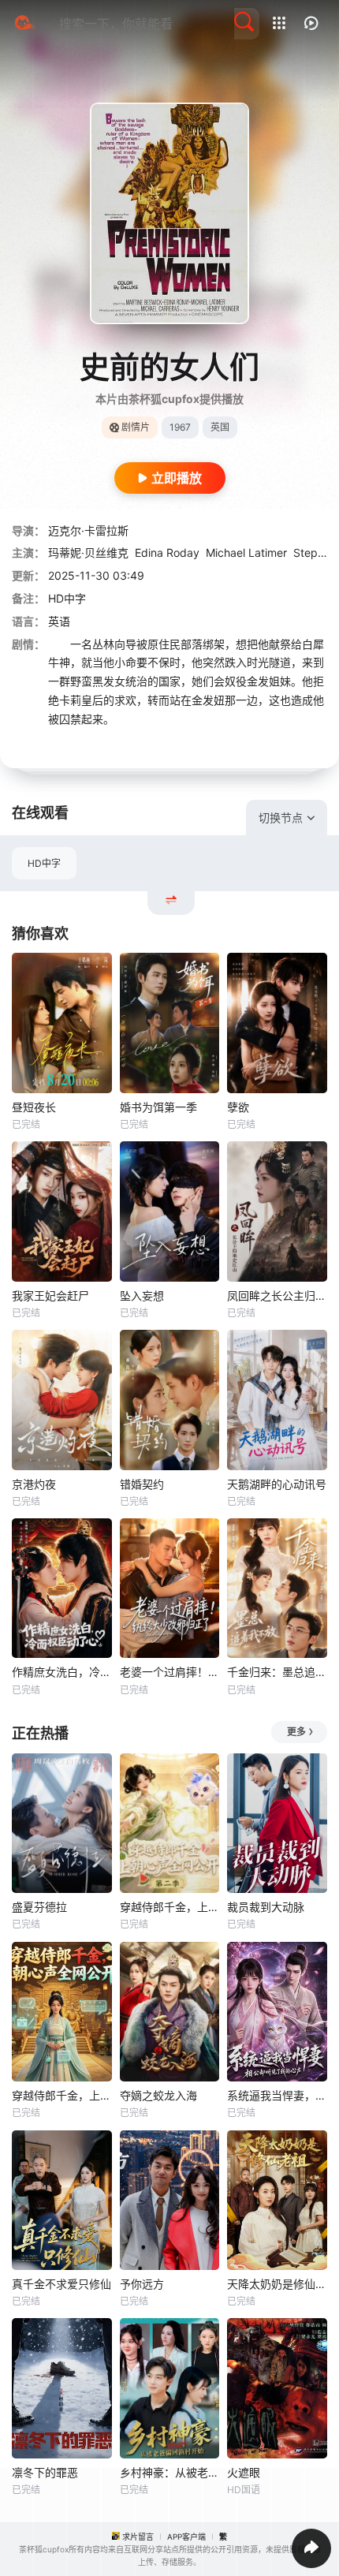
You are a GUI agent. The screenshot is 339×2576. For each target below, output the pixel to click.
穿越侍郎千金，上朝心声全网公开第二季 (170, 1907)
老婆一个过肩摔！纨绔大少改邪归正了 (170, 1672)
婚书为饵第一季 (158, 1107)
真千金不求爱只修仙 (61, 2284)
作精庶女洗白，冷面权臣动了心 (62, 1672)
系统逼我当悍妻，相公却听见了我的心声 (277, 2095)
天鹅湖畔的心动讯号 (277, 1484)
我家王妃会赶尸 (50, 1295)
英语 (59, 621)
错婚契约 (142, 1484)
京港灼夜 (34, 1484)
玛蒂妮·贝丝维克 (88, 553)
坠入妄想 (142, 1295)
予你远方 (142, 2284)
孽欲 (238, 1107)
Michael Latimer (246, 553)
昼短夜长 (34, 1107)
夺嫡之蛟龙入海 (158, 2095)
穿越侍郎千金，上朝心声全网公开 (62, 2095)
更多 (296, 1732)
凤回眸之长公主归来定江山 (277, 1295)
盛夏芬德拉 (39, 1907)
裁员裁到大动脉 (266, 1907)
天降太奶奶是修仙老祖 (277, 2284)
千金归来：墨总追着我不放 (277, 1672)
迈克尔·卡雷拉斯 (88, 530)
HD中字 (44, 863)
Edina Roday (167, 553)
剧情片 (136, 427)
